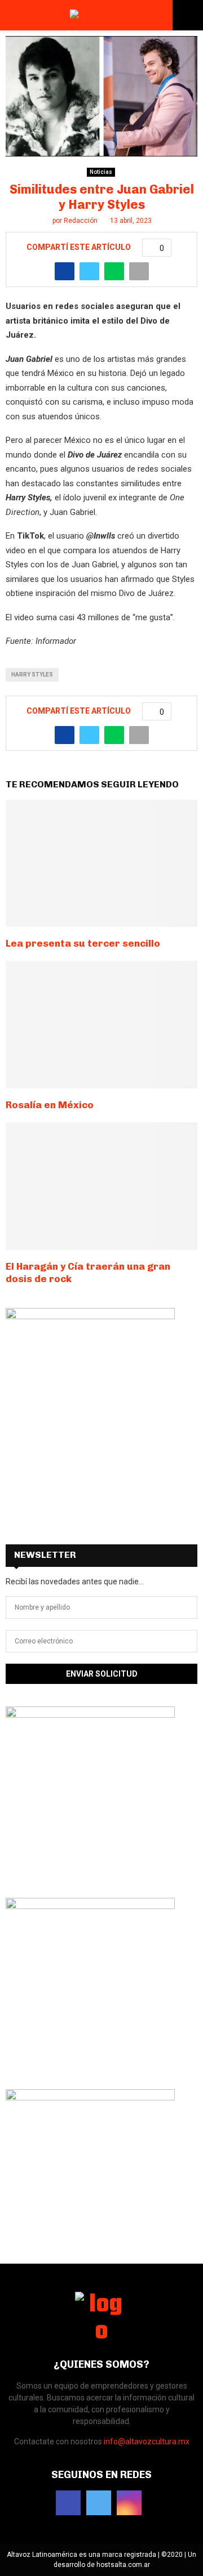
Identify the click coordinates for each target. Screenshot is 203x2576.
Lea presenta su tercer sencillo (83, 943)
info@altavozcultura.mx (147, 2441)
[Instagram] (129, 2503)
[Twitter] (99, 2503)
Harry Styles (32, 675)
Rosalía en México (50, 1105)
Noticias (101, 172)
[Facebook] (68, 2503)
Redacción (81, 221)
